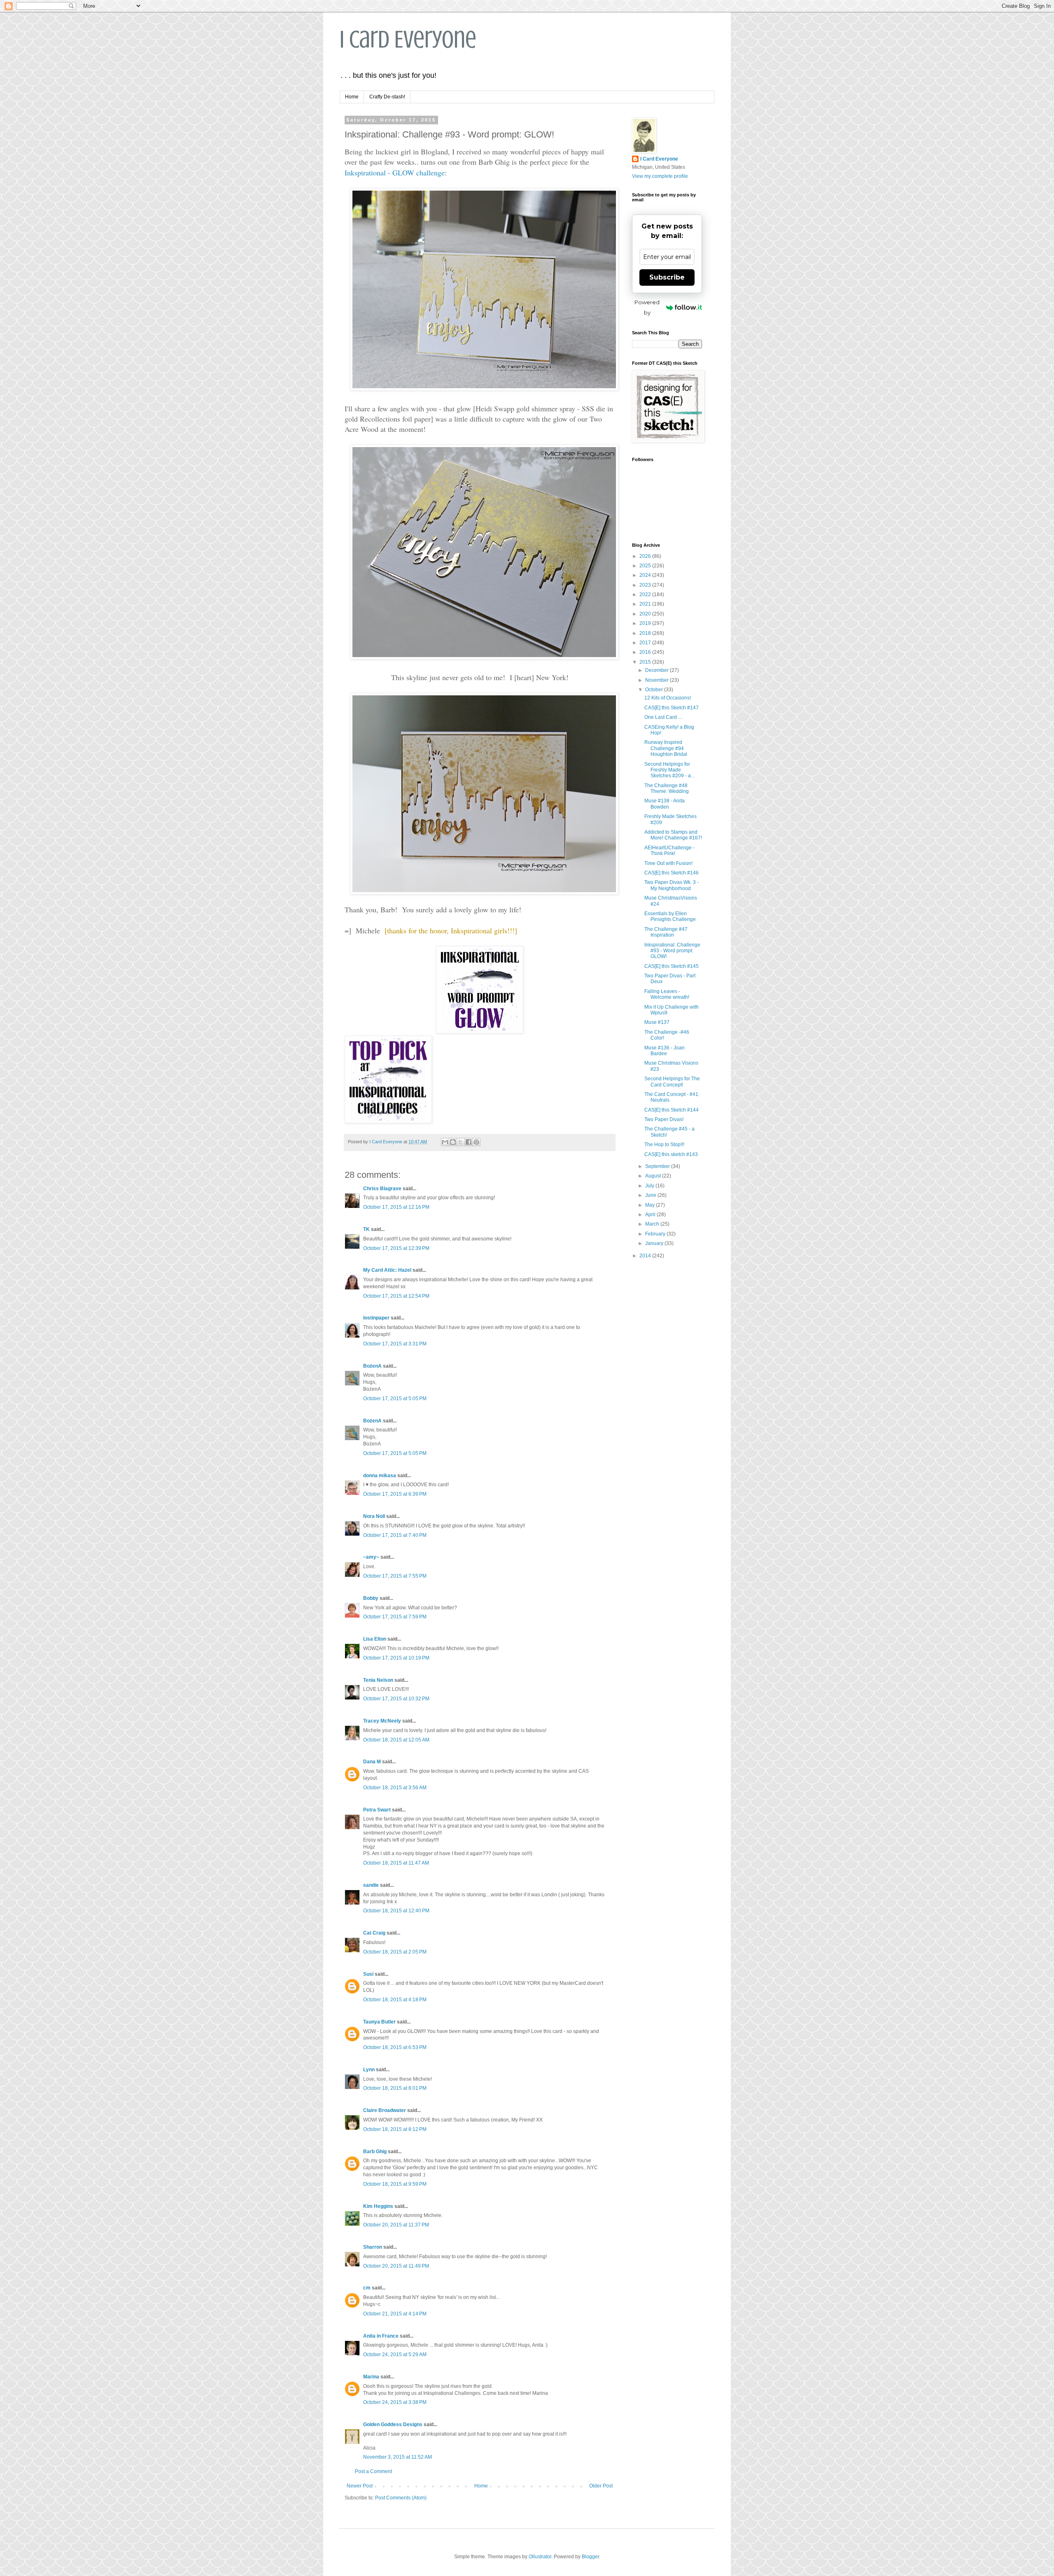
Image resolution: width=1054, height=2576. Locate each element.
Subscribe (667, 277)
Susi (368, 1974)
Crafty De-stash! (387, 97)
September (658, 1166)
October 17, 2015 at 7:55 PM (395, 1576)
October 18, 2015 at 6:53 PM (395, 2047)
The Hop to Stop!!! (664, 1145)
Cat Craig (374, 1933)
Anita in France (381, 2336)
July (650, 1186)
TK (366, 1229)
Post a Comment (373, 2471)
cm (367, 2288)
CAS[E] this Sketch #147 (672, 708)
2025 (646, 566)
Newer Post (360, 2486)
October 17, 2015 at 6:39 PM (395, 1494)
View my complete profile (660, 176)
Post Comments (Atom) (401, 2498)
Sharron (373, 2247)
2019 (646, 623)
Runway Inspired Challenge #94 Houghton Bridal (666, 748)
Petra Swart (377, 1810)
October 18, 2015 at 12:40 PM (396, 1911)
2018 (646, 633)
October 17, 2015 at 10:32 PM (396, 1699)
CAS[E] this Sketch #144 (672, 1110)
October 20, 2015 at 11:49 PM (396, 2266)
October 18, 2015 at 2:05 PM (395, 1952)
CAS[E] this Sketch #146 (672, 873)
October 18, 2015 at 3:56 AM (395, 1788)
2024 (646, 575)
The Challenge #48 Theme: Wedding (667, 788)
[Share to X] (461, 1142)
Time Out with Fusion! (668, 863)
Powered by (647, 307)
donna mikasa (380, 1476)
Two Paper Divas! (664, 1119)
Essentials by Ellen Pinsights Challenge (670, 916)
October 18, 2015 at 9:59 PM (395, 2184)
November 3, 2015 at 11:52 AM (398, 2457)
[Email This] (445, 1142)
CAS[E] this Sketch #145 (672, 966)
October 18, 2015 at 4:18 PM (395, 2000)
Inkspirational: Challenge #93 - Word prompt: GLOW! (672, 951)
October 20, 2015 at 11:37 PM (396, 2225)
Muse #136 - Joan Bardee (665, 1051)
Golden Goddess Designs (393, 2424)
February (656, 1234)
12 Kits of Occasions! (668, 698)
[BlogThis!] (453, 1142)
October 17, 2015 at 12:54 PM (396, 1296)
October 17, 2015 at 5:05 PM (395, 1399)
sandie (371, 1885)
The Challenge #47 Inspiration (666, 932)
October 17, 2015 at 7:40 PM (395, 1535)
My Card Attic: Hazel (387, 1270)
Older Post (601, 2486)
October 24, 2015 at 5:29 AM (395, 2355)
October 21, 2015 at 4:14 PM (395, 2314)
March (653, 1224)
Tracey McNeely (382, 1721)
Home (352, 97)
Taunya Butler (379, 2022)
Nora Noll (374, 1516)
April (651, 1215)
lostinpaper (376, 1318)
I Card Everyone (408, 39)
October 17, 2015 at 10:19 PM (396, 1658)
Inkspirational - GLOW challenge (395, 173)
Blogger (590, 2557)
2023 (646, 585)
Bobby (371, 1598)
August (654, 1176)
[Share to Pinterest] (476, 1142)
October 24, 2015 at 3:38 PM (395, 2402)
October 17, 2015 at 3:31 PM (395, 1344)
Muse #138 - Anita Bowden (665, 804)
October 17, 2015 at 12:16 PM (396, 1207)
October (655, 690)
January (655, 1243)
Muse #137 (657, 1022)
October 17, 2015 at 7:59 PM (395, 1617)
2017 (646, 643)
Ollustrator (540, 2557)
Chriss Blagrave (382, 1189)
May (651, 1205)
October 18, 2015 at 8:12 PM (395, 2129)
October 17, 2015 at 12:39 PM (396, 1248)
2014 (646, 1256)
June (651, 1195)
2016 (646, 652)
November (658, 680)
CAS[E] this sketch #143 (671, 1154)
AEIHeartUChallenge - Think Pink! (669, 851)
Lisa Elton (375, 1639)
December (658, 670)
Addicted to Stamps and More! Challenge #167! (673, 835)
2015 (646, 662)
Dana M (372, 1762)
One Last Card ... (663, 717)
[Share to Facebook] (469, 1142)
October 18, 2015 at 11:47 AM (396, 1863)
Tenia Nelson (378, 1680)
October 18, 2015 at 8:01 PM (395, 2088)
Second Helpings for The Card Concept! (672, 1082)
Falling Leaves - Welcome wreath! (667, 994)
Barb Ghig (375, 2152)
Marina (371, 2377)
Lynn (369, 2070)
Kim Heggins (378, 2206)
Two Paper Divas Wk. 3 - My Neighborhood (672, 885)
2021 (646, 604)
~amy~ (371, 1557)
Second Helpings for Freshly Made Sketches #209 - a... (669, 770)
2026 (646, 556)
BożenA (372, 1366)
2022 (646, 594)
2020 (646, 614)
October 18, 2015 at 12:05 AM (396, 1740)
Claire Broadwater (385, 2110)
